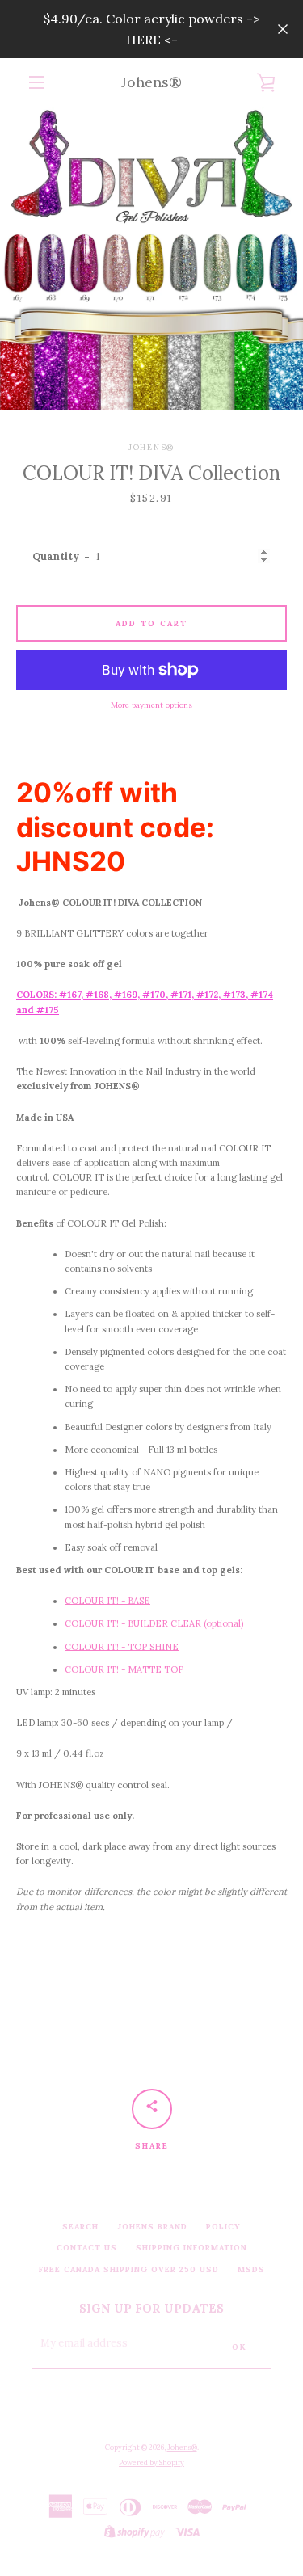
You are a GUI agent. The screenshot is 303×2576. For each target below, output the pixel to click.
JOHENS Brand (152, 2227)
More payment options (151, 705)
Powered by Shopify (151, 2462)
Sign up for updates (151, 2309)
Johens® (151, 82)
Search (80, 2227)
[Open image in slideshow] (151, 258)
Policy (223, 2227)
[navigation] (36, 82)
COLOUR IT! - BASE (107, 1601)
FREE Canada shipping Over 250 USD (129, 2269)
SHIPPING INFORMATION (191, 2248)
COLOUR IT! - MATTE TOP (124, 1669)
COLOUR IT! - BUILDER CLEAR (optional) (154, 1623)
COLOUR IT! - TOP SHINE (122, 1647)
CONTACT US (87, 2248)
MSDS (251, 2269)
